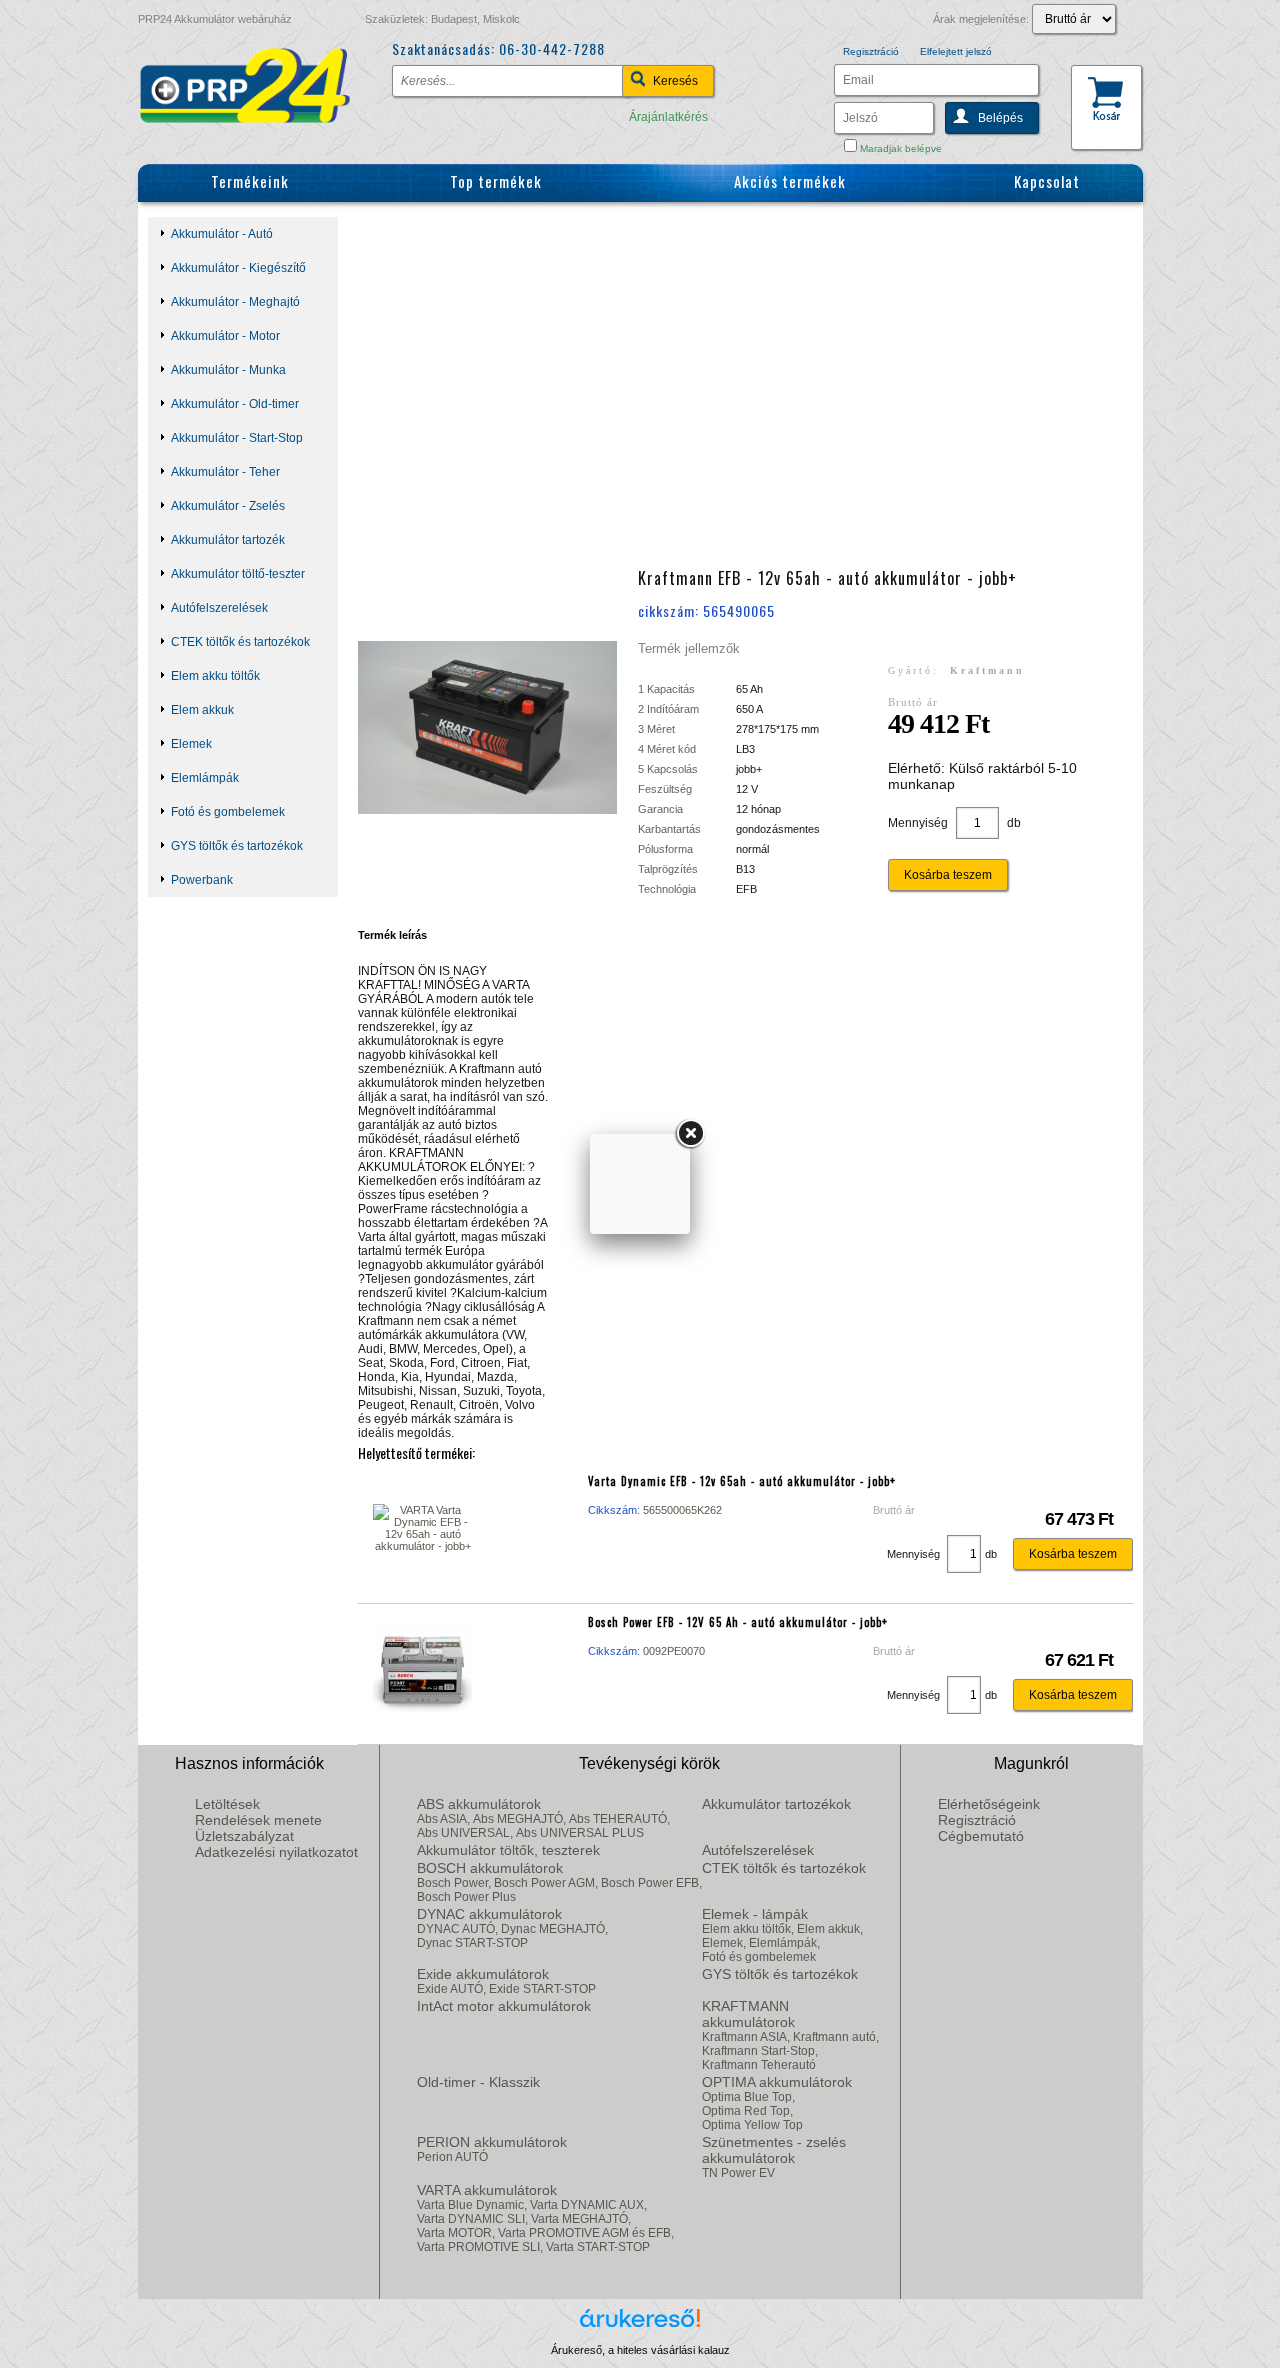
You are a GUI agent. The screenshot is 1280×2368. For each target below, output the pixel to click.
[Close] (690, 1134)
